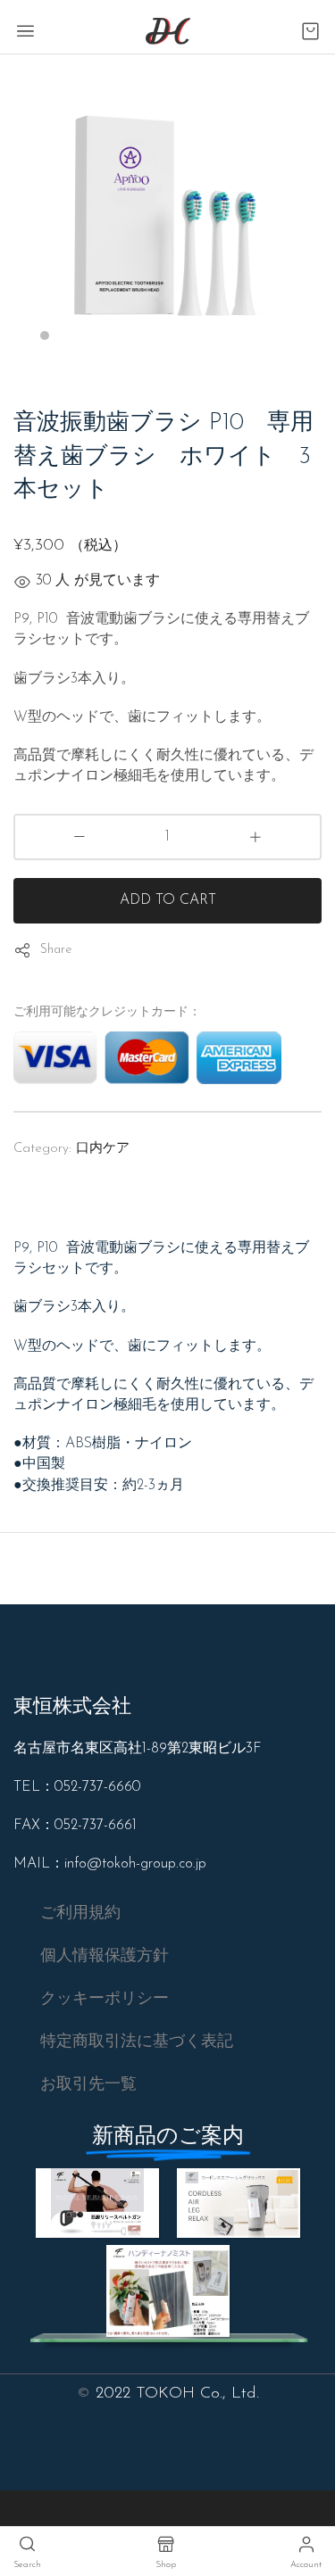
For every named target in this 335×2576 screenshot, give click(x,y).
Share (56, 950)
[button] (80, 1914)
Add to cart (168, 900)
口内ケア (103, 1149)
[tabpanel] (167, 208)
